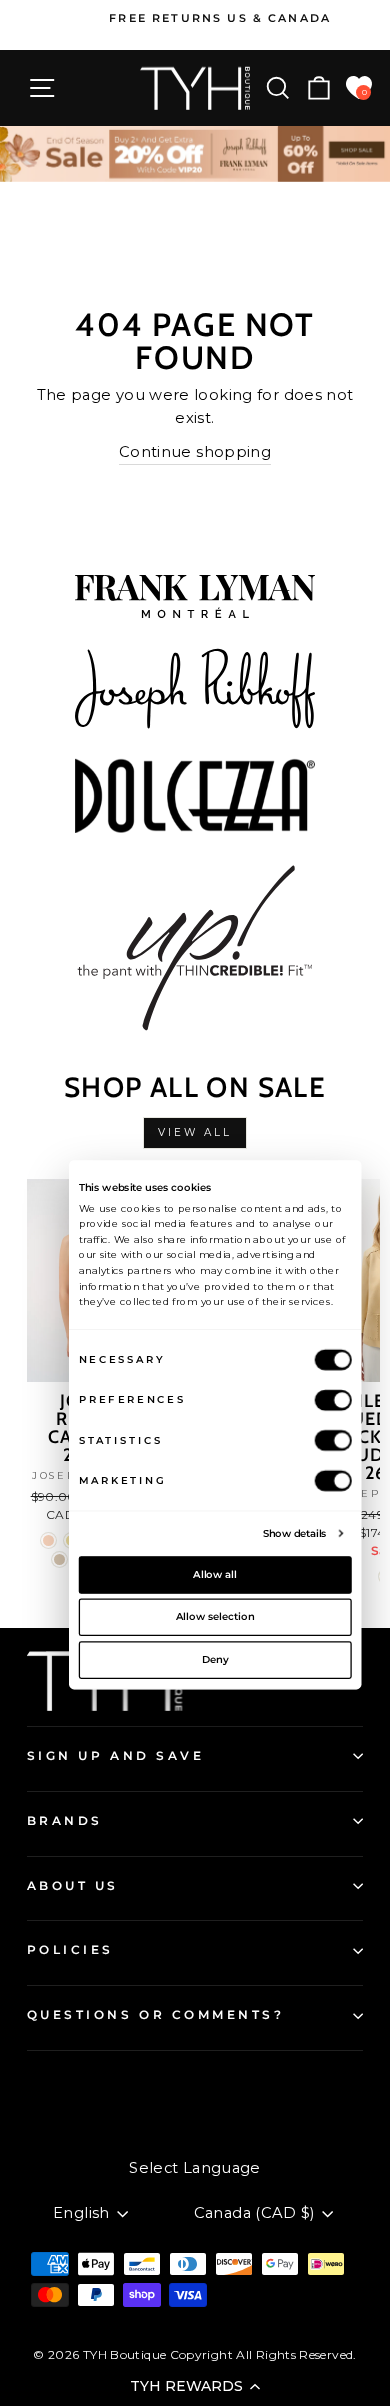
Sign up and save (116, 1756)
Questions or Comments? (156, 2015)
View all (195, 1132)
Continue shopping (195, 452)
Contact (55, 2085)
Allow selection (215, 1617)
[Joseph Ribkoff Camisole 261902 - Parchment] (59, 1559)
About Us (73, 1886)
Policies (70, 1950)
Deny (215, 1659)
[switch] (333, 1399)
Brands (65, 1821)
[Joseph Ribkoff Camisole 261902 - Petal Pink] (48, 1540)
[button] (195, 2386)
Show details (295, 1533)
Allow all (215, 1574)
